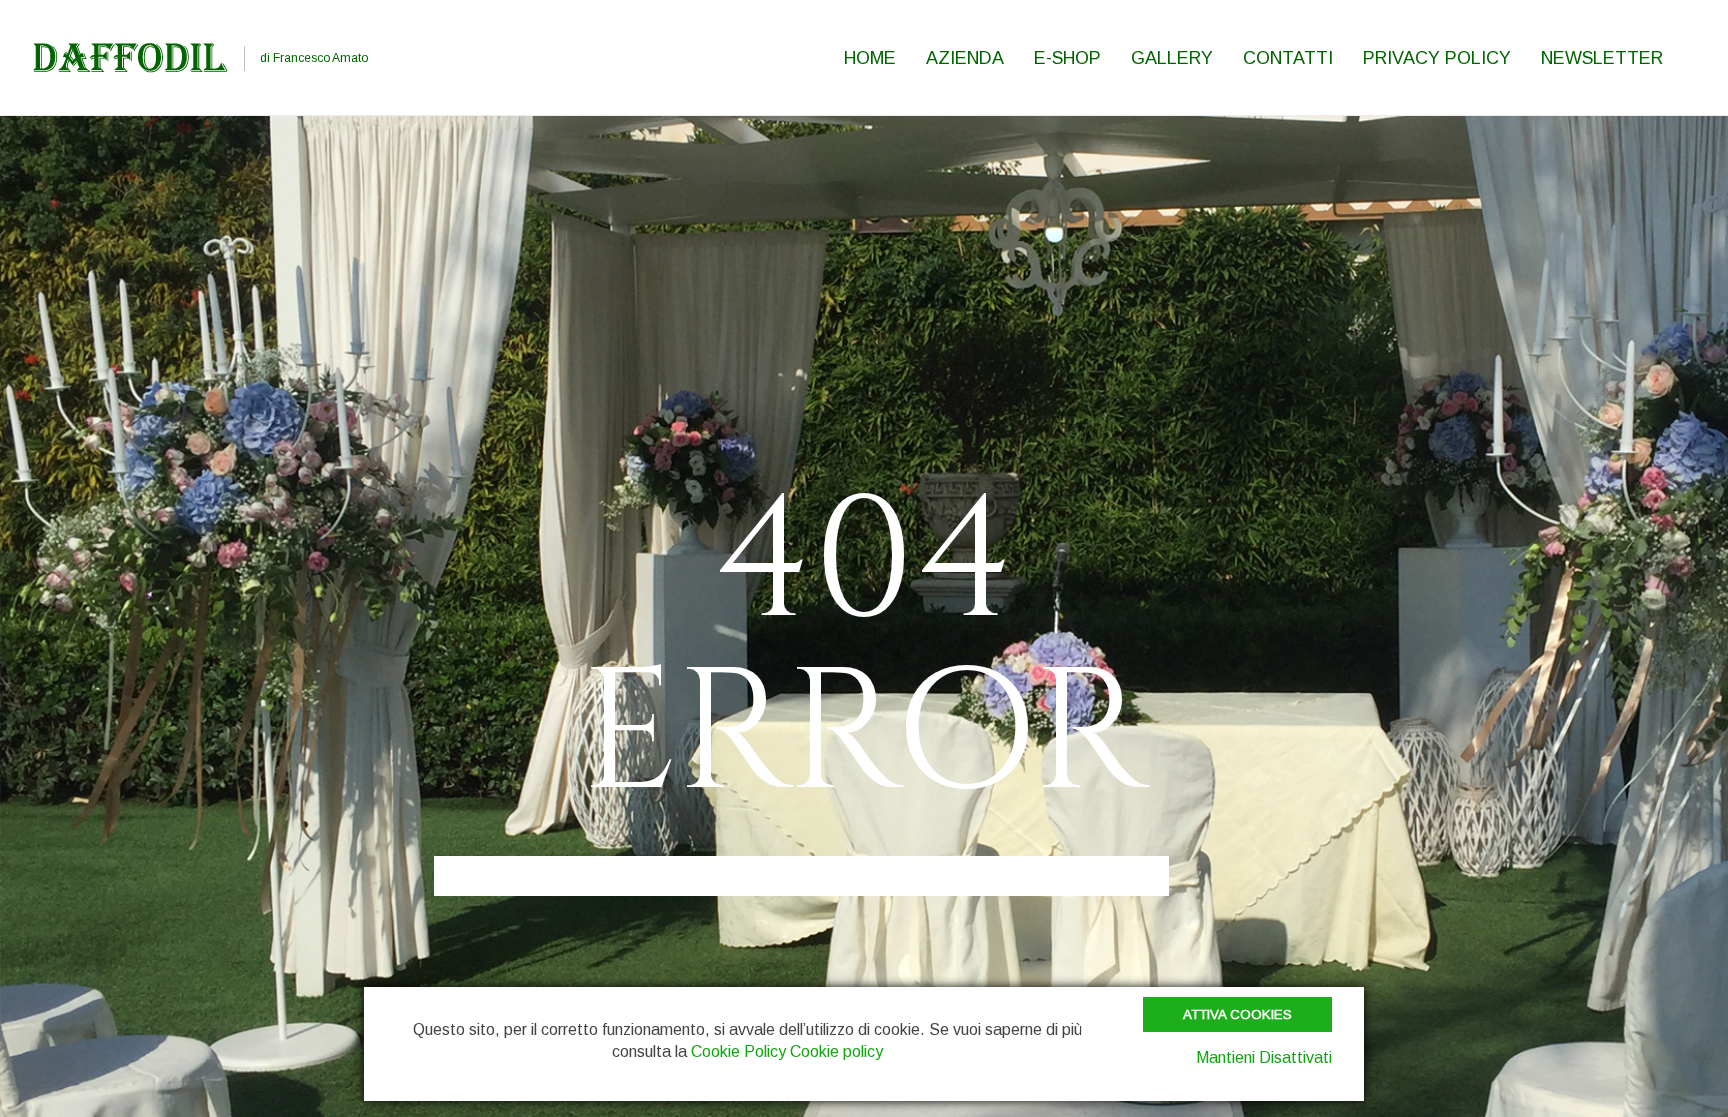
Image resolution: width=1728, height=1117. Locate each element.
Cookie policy (836, 1051)
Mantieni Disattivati (1264, 1057)
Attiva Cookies (1237, 1014)
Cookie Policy (738, 1051)
